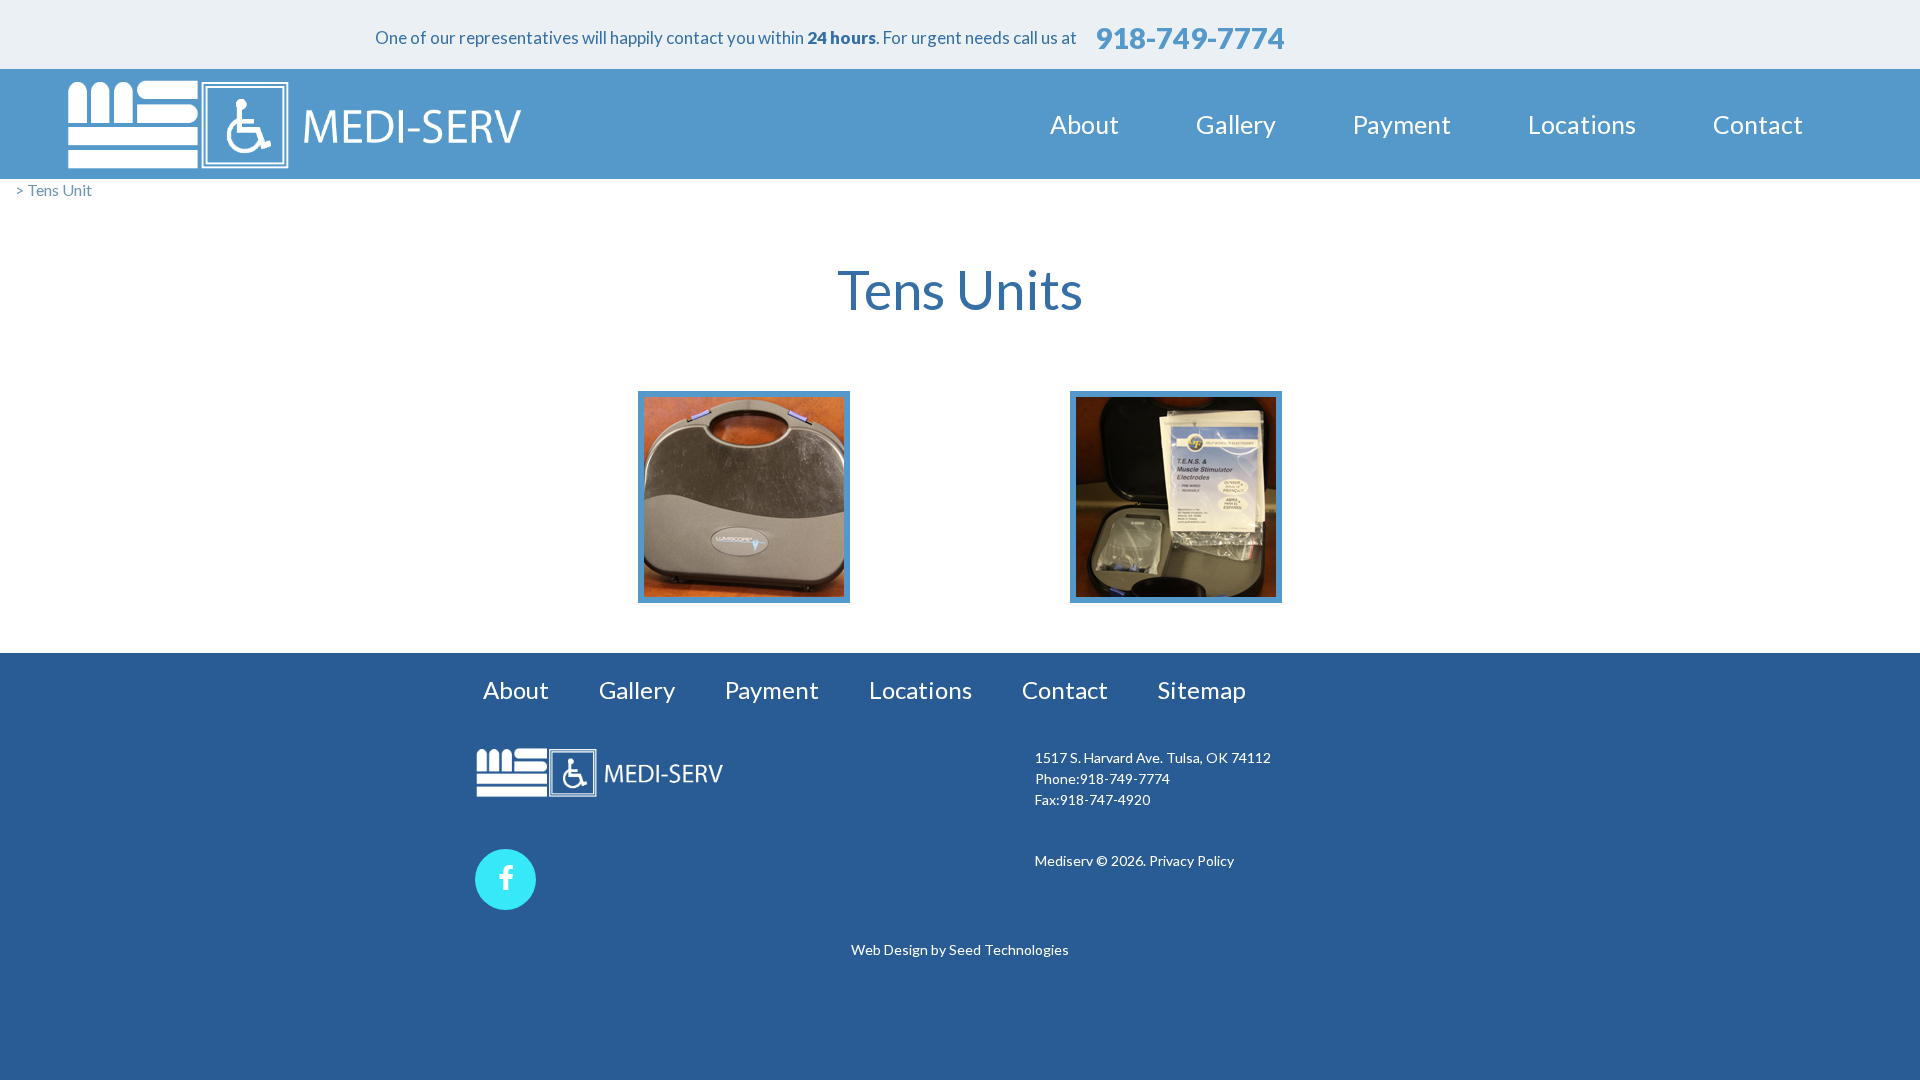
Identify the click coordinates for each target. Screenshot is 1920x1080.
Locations (1582, 124)
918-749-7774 (1125, 778)
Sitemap (1202, 689)
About (1084, 124)
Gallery (1236, 124)
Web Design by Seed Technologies (960, 949)
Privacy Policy (1191, 860)
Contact (1758, 124)
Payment (1402, 124)
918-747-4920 (1105, 799)
